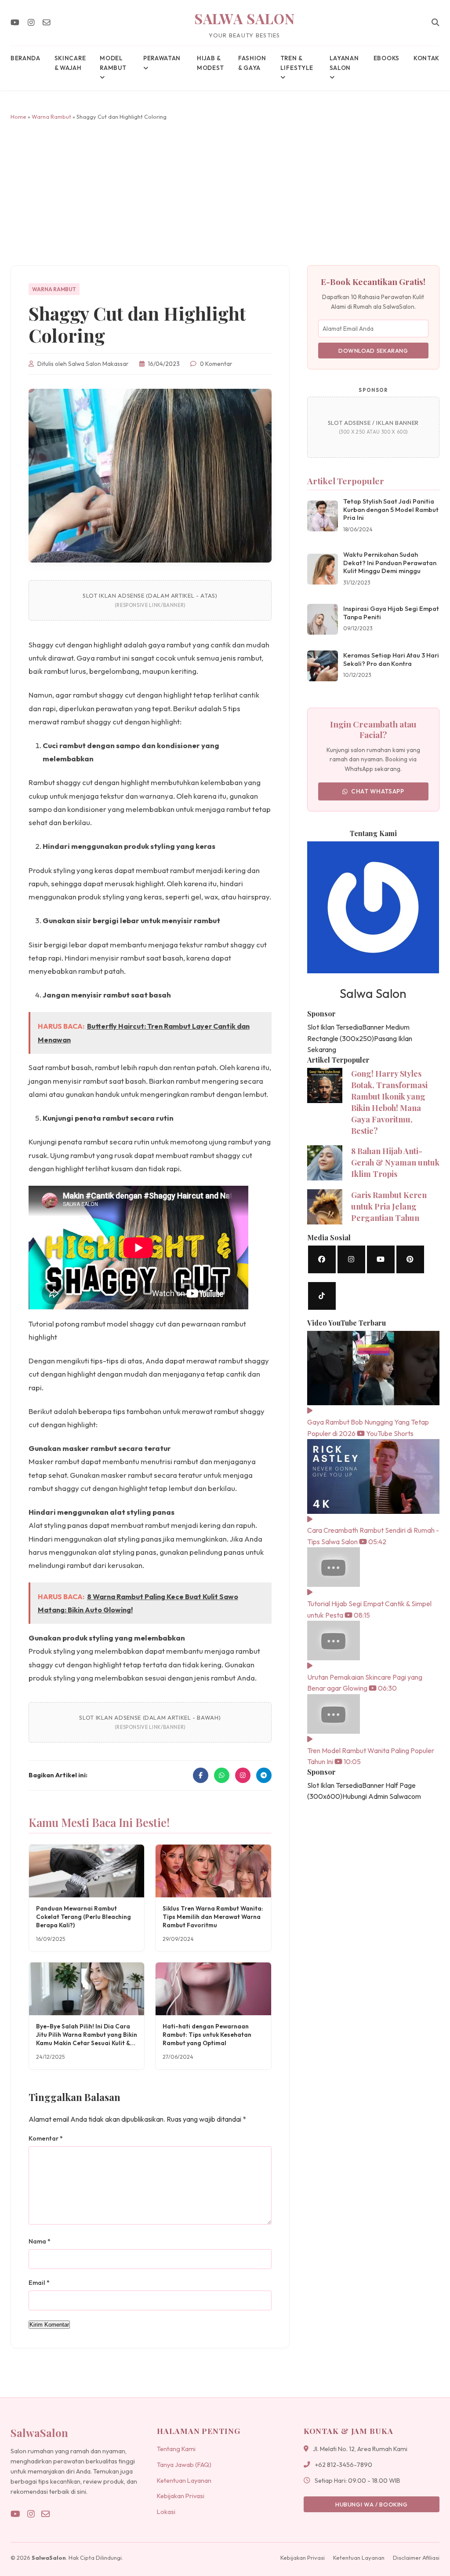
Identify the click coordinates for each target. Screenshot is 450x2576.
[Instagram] (31, 23)
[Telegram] (264, 1775)
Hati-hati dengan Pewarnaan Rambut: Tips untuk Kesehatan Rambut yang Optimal (207, 2035)
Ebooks (386, 58)
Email (39, 2283)
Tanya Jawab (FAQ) (184, 2465)
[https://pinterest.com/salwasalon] (410, 1259)
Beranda (25, 58)
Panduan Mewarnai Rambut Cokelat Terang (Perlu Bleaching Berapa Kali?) (83, 1917)
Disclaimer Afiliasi (416, 2558)
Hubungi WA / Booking (372, 2504)
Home (18, 117)
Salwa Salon (245, 18)
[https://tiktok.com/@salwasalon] (322, 1296)
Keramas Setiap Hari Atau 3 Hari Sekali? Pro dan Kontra (391, 660)
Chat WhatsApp (378, 791)
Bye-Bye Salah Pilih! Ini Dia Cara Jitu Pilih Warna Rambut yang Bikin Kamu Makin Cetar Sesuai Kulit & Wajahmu (87, 2039)
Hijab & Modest (210, 63)
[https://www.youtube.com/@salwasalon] (381, 1259)
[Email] (47, 23)
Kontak (426, 58)
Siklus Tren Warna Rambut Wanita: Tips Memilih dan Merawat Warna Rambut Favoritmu (213, 1917)
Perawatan (162, 58)
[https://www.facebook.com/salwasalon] (322, 1259)
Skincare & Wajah (70, 63)
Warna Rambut (51, 117)
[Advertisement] (225, 193)
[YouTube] (15, 23)
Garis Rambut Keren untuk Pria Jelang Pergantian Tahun (389, 1206)
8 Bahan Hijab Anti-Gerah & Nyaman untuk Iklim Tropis (395, 1162)
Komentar (46, 2138)
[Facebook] (201, 1775)
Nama (40, 2241)
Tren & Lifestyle (297, 63)
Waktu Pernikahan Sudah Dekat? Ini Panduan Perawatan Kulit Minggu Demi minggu (390, 563)
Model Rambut (113, 63)
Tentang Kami (176, 2449)
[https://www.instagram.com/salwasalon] (351, 1259)
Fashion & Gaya (252, 63)
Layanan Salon (344, 63)
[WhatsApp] (222, 1775)
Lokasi (166, 2512)
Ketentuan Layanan (184, 2481)
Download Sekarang (373, 351)
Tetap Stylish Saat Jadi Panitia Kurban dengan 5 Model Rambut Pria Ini (391, 510)
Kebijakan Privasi (181, 2496)
